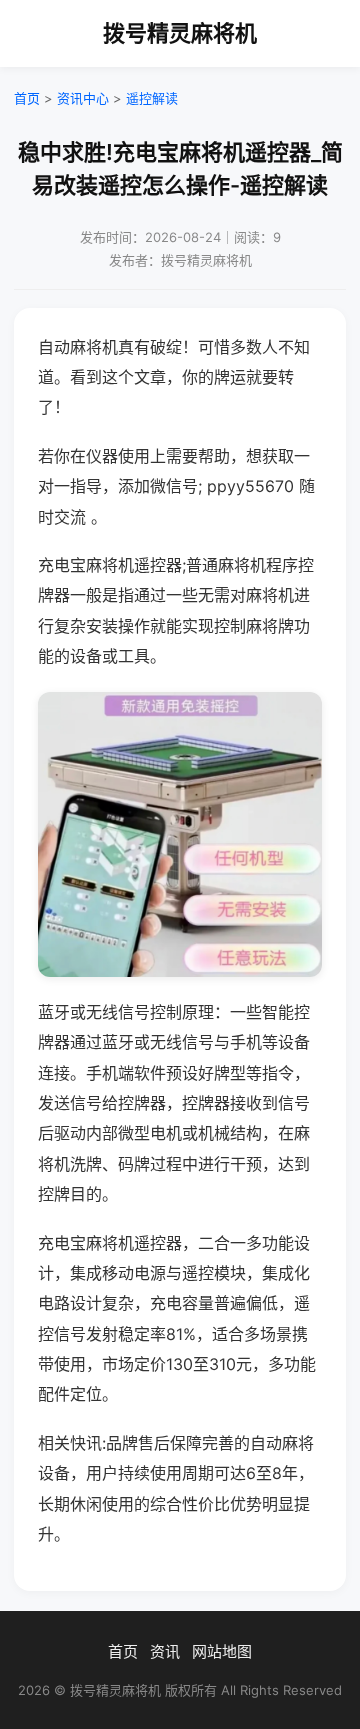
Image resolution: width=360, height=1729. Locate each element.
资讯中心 (83, 98)
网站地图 (222, 1651)
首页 (27, 98)
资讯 (165, 1651)
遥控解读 (152, 98)
